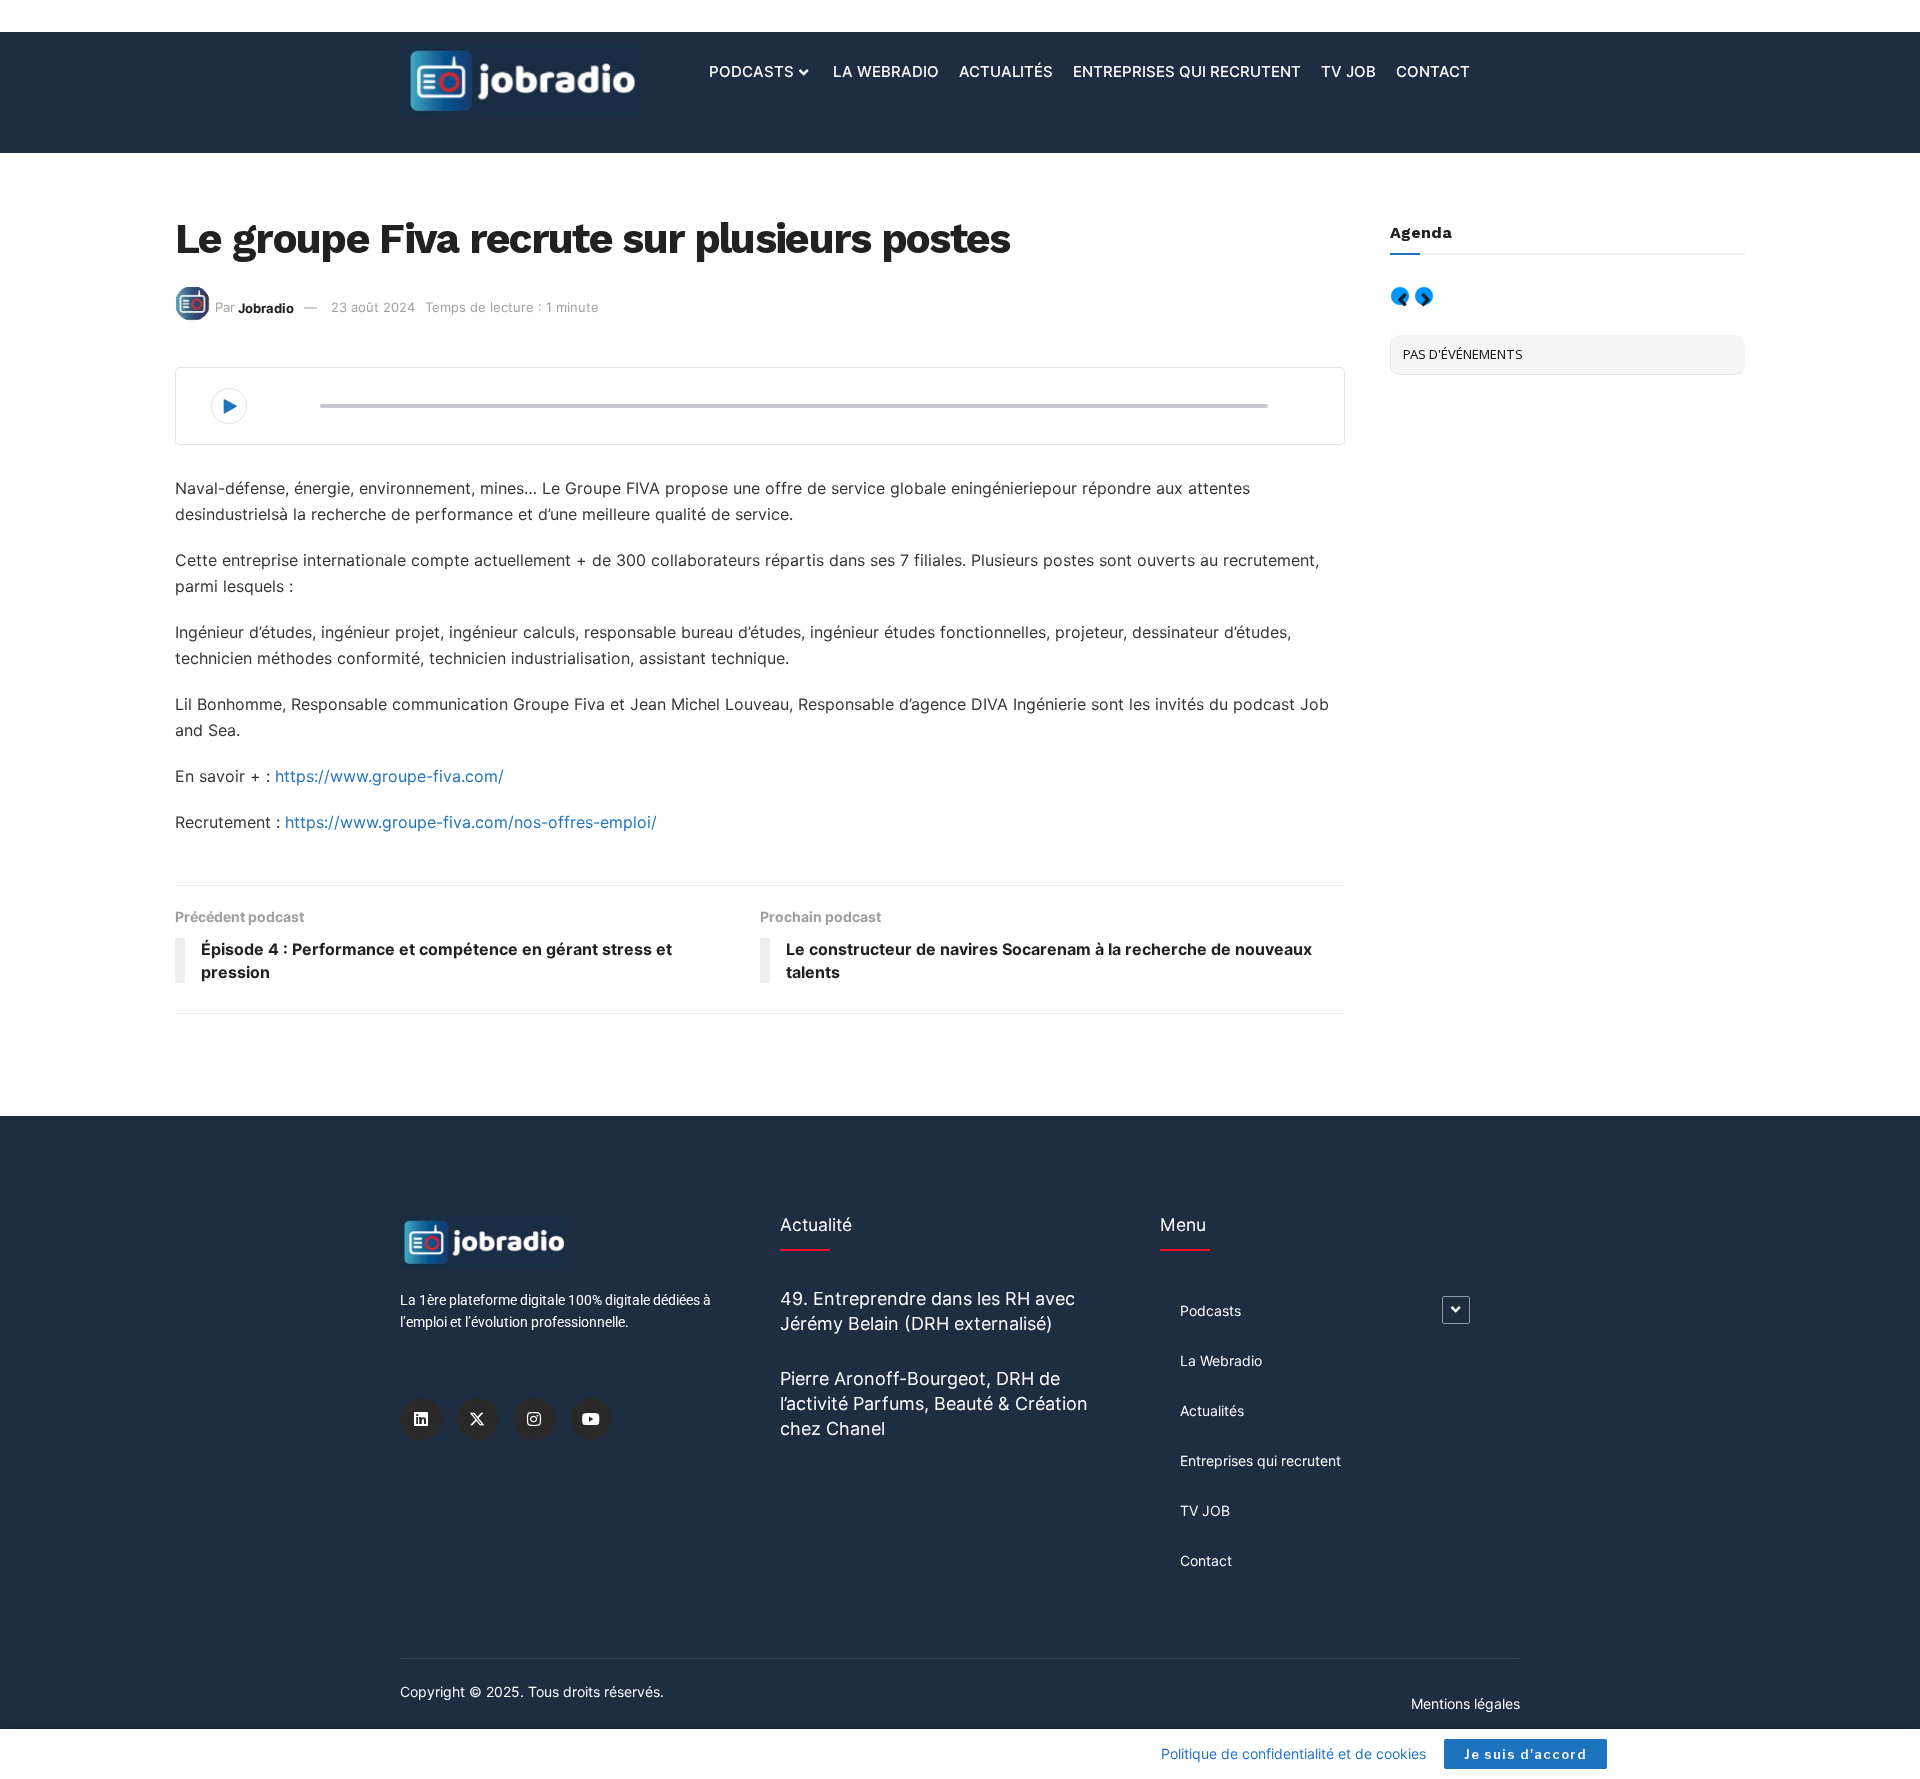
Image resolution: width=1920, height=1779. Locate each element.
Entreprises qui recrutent (1187, 71)
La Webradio (886, 71)
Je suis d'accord (1525, 1754)
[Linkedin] (421, 1419)
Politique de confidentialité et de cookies (1293, 1753)
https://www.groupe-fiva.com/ (389, 776)
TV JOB (1348, 71)
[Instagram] (534, 1419)
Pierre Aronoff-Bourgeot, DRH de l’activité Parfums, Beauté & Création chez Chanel (934, 1403)
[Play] (229, 406)
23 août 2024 (373, 307)
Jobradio (266, 307)
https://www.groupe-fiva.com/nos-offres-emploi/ (471, 822)
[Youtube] (591, 1419)
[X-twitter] (478, 1419)
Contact (1433, 71)
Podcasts (751, 71)
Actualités (1006, 71)
